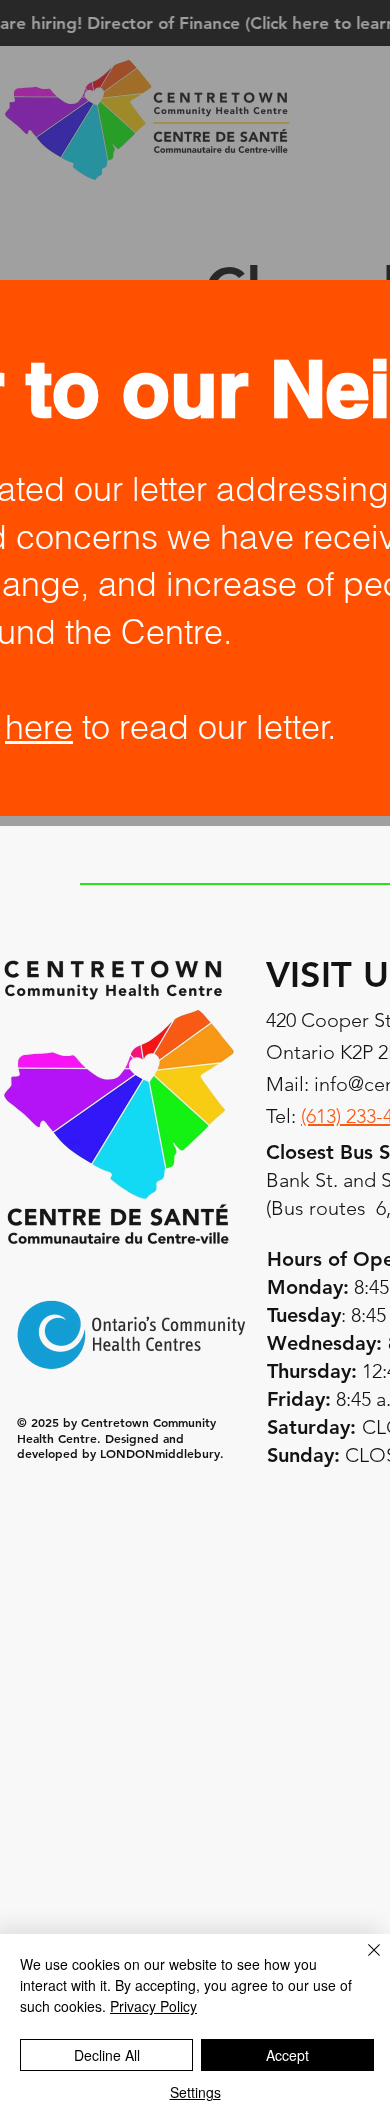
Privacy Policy (153, 2006)
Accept (287, 2055)
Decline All (107, 2055)
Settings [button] (195, 2092)
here (39, 727)
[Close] (362, 1962)
